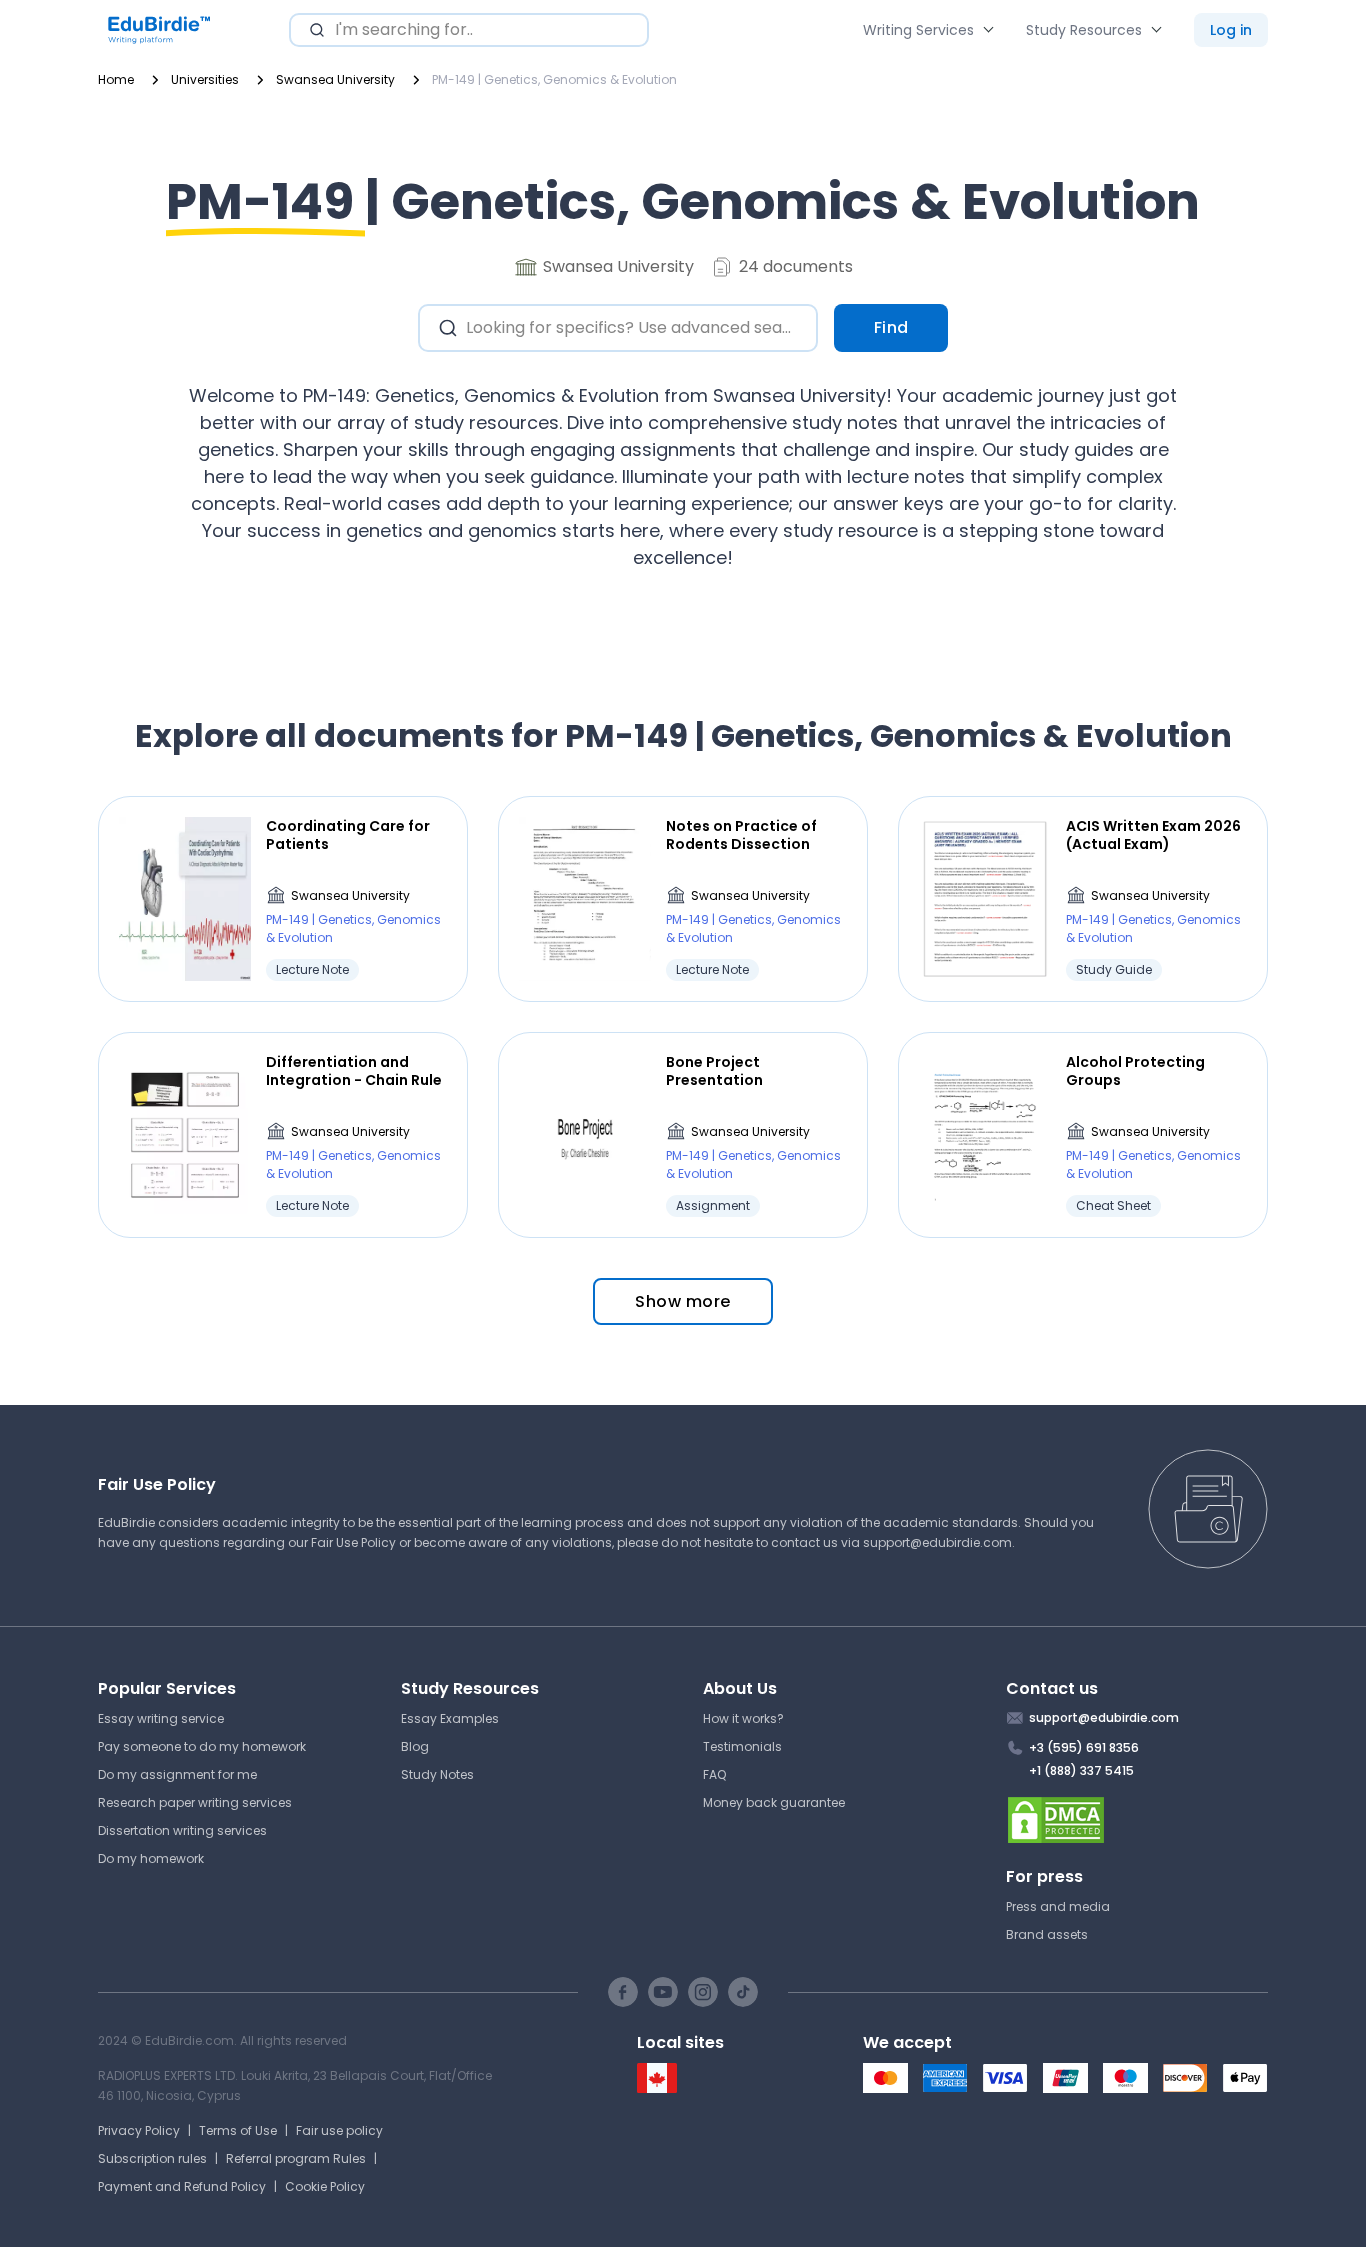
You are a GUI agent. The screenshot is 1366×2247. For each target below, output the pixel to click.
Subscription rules (152, 2158)
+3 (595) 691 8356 (1084, 1747)
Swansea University (350, 895)
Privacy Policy (139, 2130)
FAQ (714, 1774)
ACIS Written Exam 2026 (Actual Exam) (1153, 835)
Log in (1231, 30)
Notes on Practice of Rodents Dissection (741, 835)
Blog (415, 1746)
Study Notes (437, 1774)
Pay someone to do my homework (202, 1746)
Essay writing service (161, 1718)
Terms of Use (238, 2130)
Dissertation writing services (182, 1830)
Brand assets (1047, 1934)
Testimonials (742, 1746)
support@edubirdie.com (937, 1542)
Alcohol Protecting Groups (1135, 1071)
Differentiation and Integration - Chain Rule (354, 1071)
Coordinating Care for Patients (348, 835)
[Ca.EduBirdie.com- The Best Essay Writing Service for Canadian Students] (657, 2088)
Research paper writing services (195, 1802)
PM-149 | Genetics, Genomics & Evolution (353, 928)
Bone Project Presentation (714, 1071)
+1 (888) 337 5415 (1081, 1770)
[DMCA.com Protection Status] (1137, 1820)
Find (891, 327)
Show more (683, 1301)
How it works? (743, 1718)
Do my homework (151, 1858)
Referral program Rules (296, 2158)
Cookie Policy (325, 2186)
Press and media (1058, 1906)
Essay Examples (450, 1718)
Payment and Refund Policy (182, 2186)
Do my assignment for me (177, 1774)
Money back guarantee (774, 1802)
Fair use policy (339, 2130)
